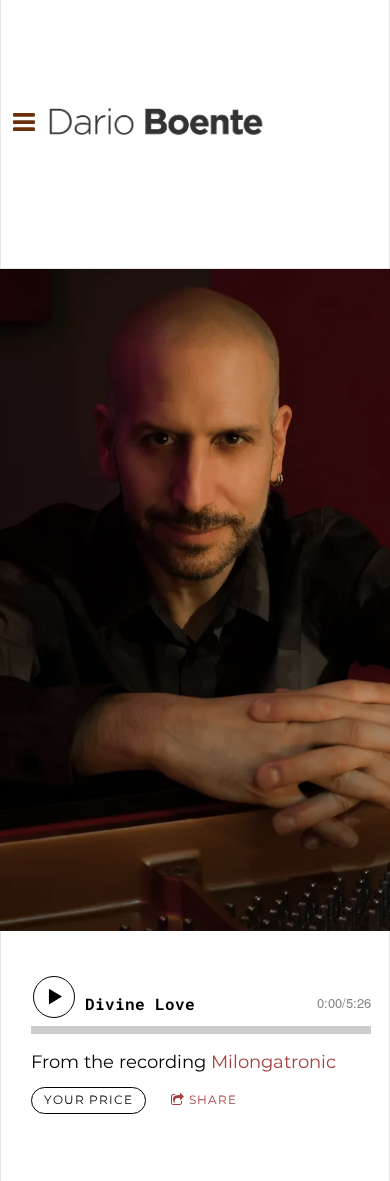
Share (213, 1099)
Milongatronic (273, 1062)
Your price (88, 1099)
